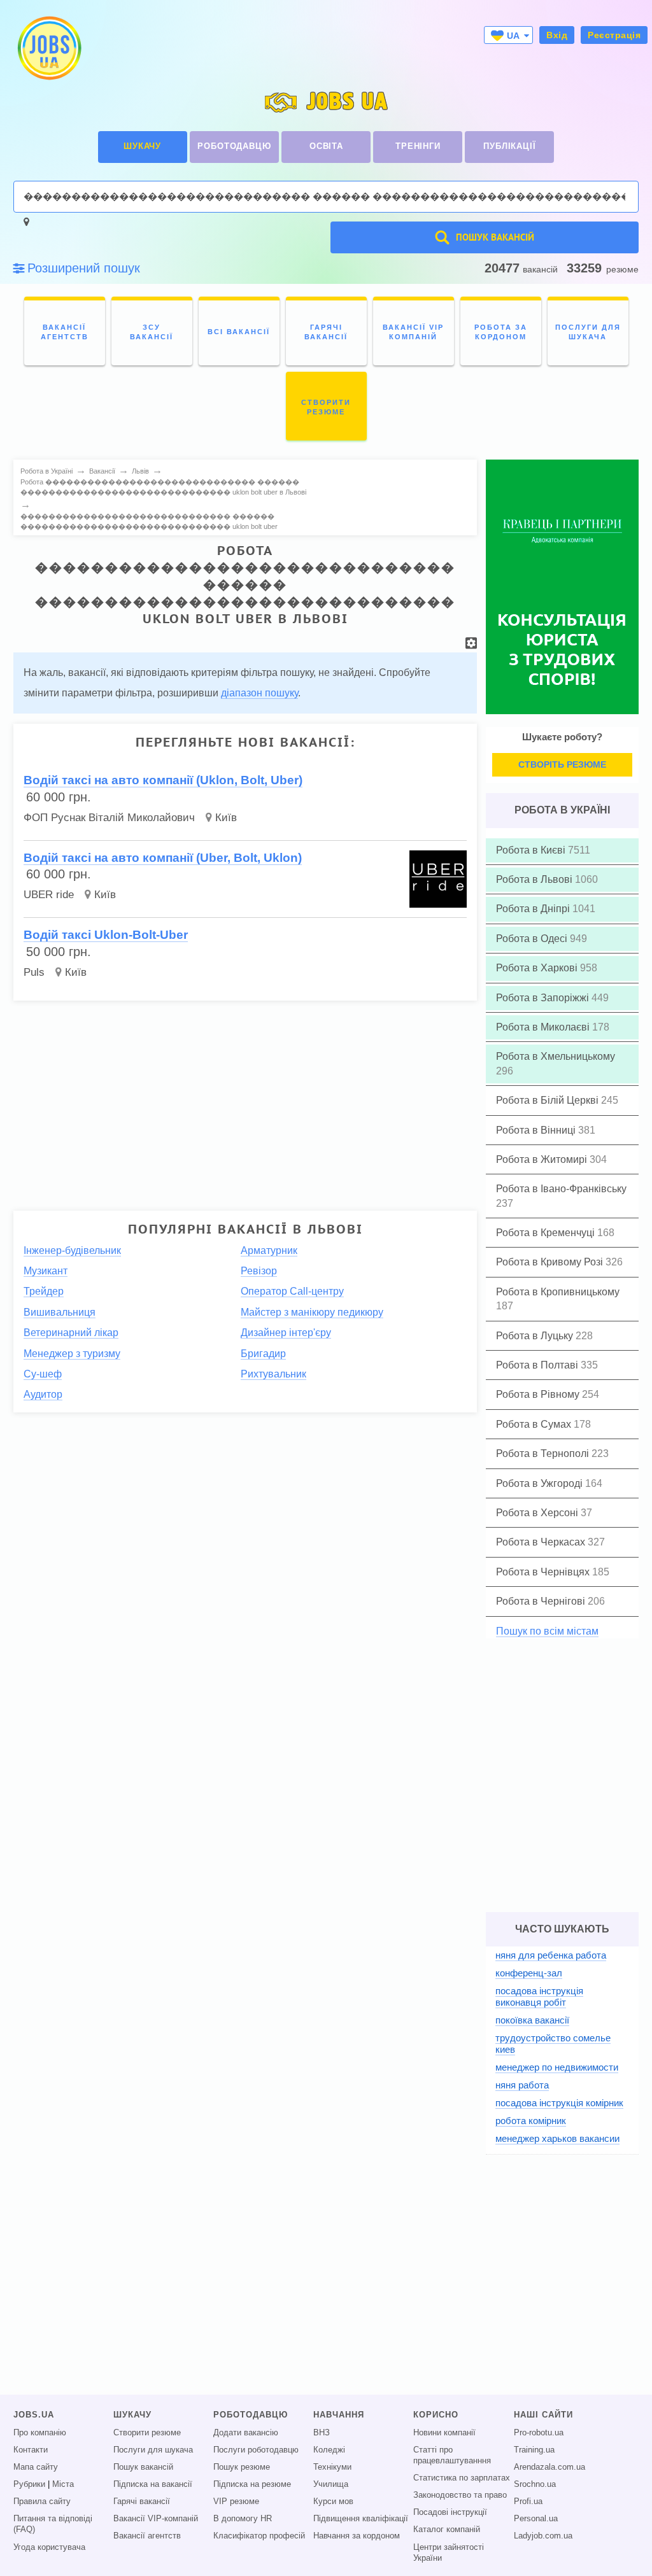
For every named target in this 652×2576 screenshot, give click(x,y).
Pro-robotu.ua (539, 2433)
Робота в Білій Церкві (549, 1100)
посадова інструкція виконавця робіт (539, 1996)
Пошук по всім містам (547, 1631)
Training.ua (534, 2450)
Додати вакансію (246, 2433)
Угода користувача (49, 2547)
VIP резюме (236, 2502)
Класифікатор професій (259, 2536)
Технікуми (332, 2467)
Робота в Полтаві (538, 1365)
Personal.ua (536, 2519)
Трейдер (44, 1291)
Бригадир (263, 1354)
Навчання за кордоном (357, 2536)
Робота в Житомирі (543, 1159)
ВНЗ (322, 2433)
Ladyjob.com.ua (543, 2536)
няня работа (522, 2085)
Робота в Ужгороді (541, 1483)
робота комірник (531, 2121)
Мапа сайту (36, 2467)
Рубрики (29, 2484)
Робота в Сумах (535, 1424)
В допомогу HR (243, 2519)
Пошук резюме (242, 2467)
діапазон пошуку (259, 693)
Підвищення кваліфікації (361, 2519)
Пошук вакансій (143, 2467)
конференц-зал (529, 1973)
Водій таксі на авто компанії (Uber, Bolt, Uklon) (163, 858)
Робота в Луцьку (536, 1336)
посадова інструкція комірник (559, 2103)
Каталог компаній (447, 2530)
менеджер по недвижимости (557, 2067)
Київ (226, 818)
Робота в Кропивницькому (558, 1292)
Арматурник (269, 1250)
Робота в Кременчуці (547, 1233)
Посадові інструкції (450, 2512)
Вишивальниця (60, 1312)
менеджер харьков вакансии (557, 2138)
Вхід (557, 35)
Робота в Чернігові (542, 1601)
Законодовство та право (460, 2495)
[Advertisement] (245, 1100)
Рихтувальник (273, 1374)
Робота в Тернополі (544, 1453)
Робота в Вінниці (537, 1130)
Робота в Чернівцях (544, 1572)
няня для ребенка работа (551, 1955)
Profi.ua (528, 2502)
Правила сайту (42, 2502)
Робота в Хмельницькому (556, 1056)
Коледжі (329, 2450)
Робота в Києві (532, 850)
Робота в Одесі (533, 939)
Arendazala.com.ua (549, 2467)
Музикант (46, 1271)
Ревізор (259, 1271)
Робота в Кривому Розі (551, 1262)
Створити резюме (147, 2433)
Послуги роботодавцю (256, 2450)
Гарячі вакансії (142, 2502)
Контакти (31, 2450)
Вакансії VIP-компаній (156, 2519)
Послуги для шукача (153, 2450)
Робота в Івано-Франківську (561, 1189)
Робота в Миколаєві (544, 1027)
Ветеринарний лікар (71, 1333)
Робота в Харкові (538, 968)
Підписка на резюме (252, 2484)
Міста (63, 2484)
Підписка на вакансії (153, 2484)
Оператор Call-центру (292, 1291)
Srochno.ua (535, 2484)
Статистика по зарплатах (462, 2478)
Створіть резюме (562, 764)
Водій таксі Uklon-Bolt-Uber (106, 935)
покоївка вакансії (532, 2020)
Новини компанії (444, 2433)
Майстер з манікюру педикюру (312, 1312)
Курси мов (333, 2502)
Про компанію (40, 2433)
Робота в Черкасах (542, 1542)
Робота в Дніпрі (534, 909)
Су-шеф (43, 1374)
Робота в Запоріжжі (544, 998)
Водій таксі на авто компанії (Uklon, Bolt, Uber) (163, 780)
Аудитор (43, 1394)
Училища (331, 2484)
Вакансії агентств (147, 2536)
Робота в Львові (535, 879)
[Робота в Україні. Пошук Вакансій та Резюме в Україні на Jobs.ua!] (48, 48)
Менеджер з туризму (72, 1354)
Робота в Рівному (539, 1394)
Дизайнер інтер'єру (286, 1333)
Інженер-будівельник (72, 1250)
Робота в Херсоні (538, 1513)
